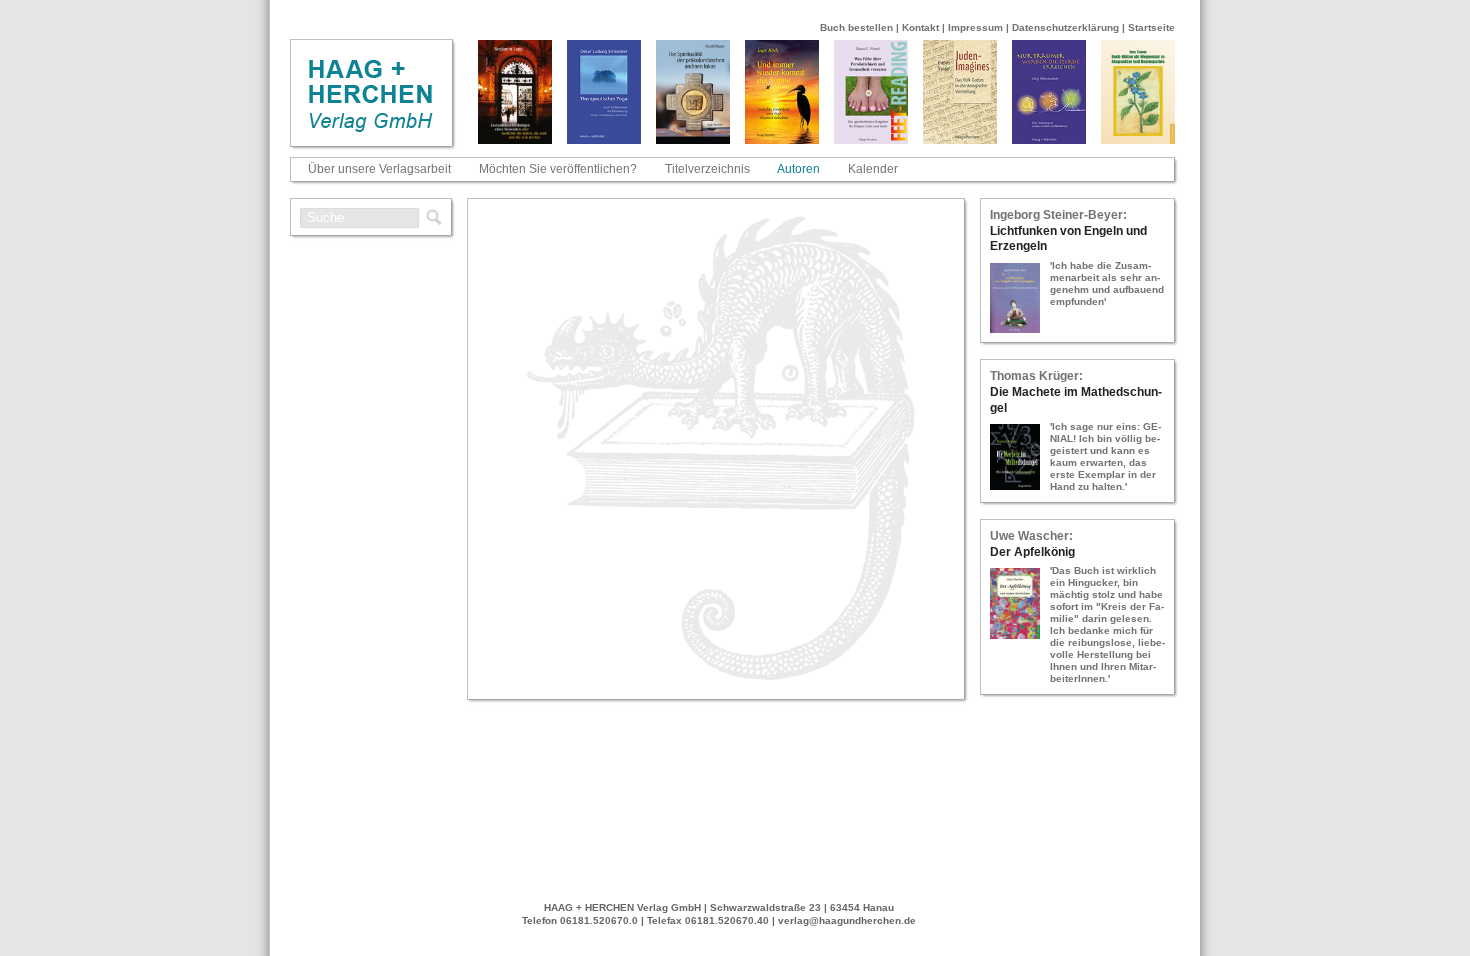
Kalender (873, 169)
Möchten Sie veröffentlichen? (558, 169)
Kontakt (920, 27)
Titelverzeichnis (707, 169)
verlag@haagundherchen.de (847, 920)
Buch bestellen (856, 27)
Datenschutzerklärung (1065, 27)
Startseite (1151, 27)
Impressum (975, 27)
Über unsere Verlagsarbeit (379, 169)
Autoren (798, 169)
